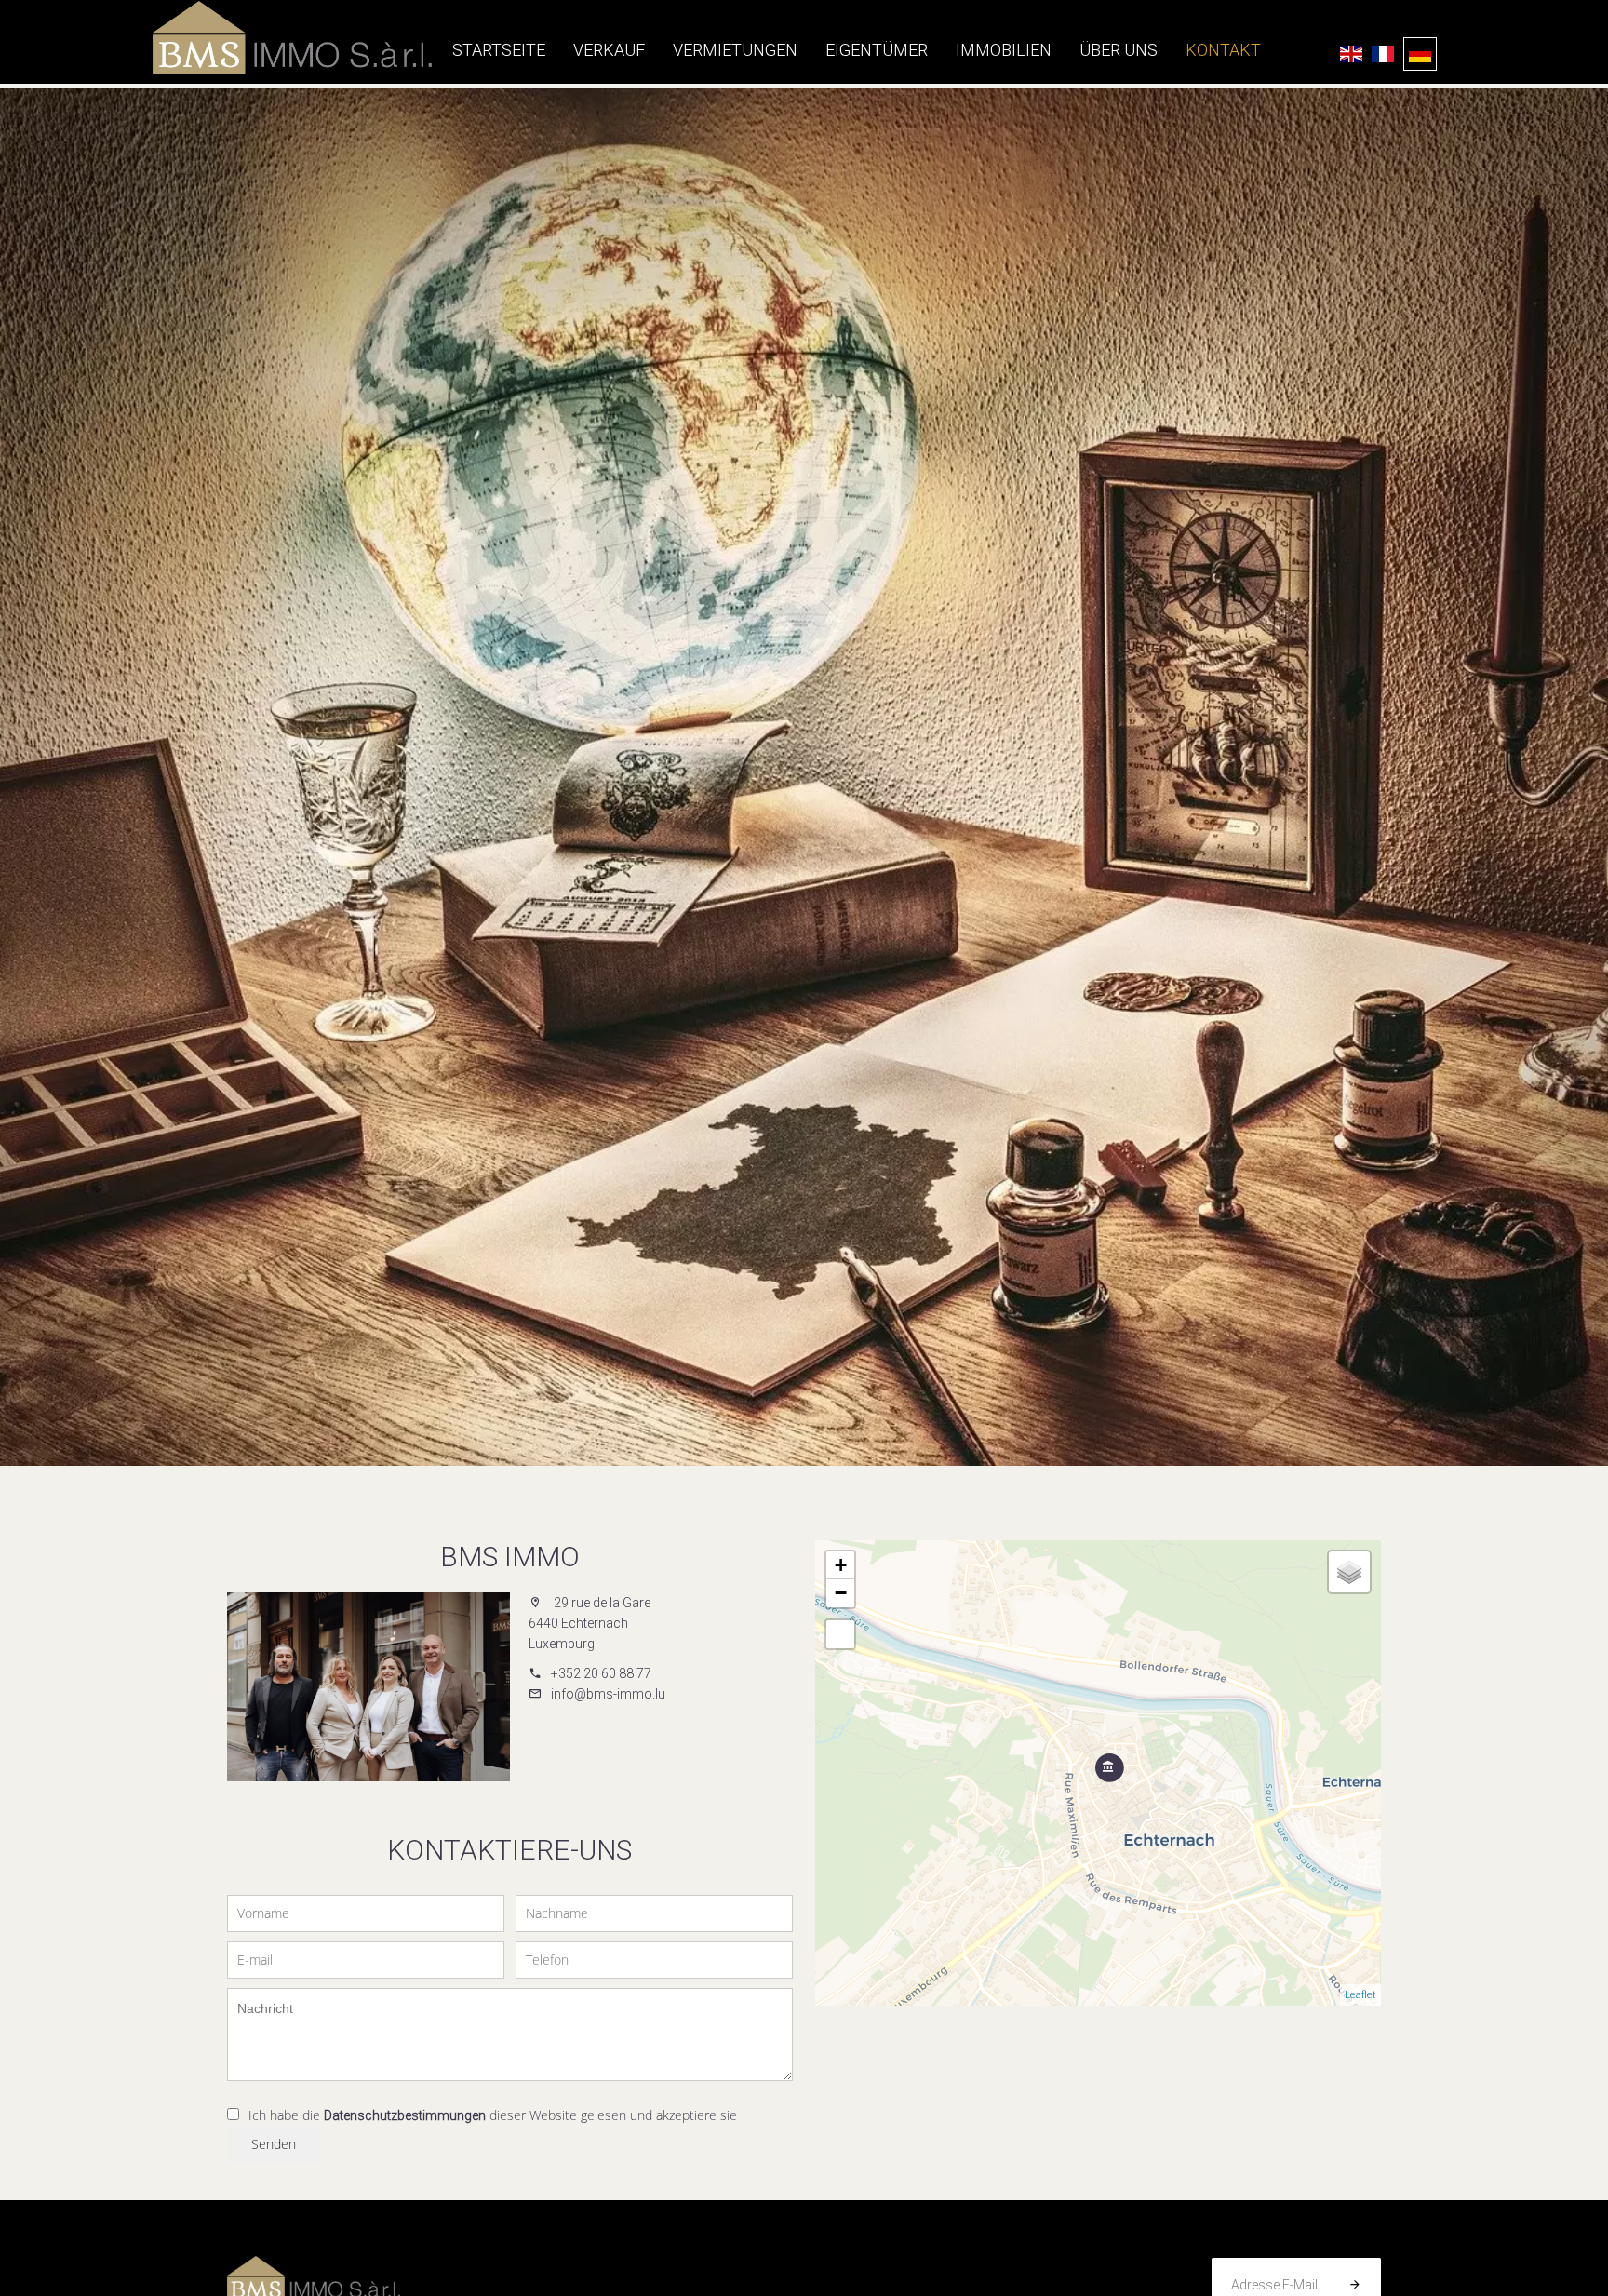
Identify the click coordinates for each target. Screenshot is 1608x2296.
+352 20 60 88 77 (601, 1673)
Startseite (292, 37)
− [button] (841, 1593)
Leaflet (1360, 1995)
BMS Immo (510, 1557)
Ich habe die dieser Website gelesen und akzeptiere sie (493, 2115)
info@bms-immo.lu (608, 1694)
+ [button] (841, 1565)
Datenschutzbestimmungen (405, 2115)
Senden (274, 2144)
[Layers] (1349, 1572)
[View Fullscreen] (840, 1634)
